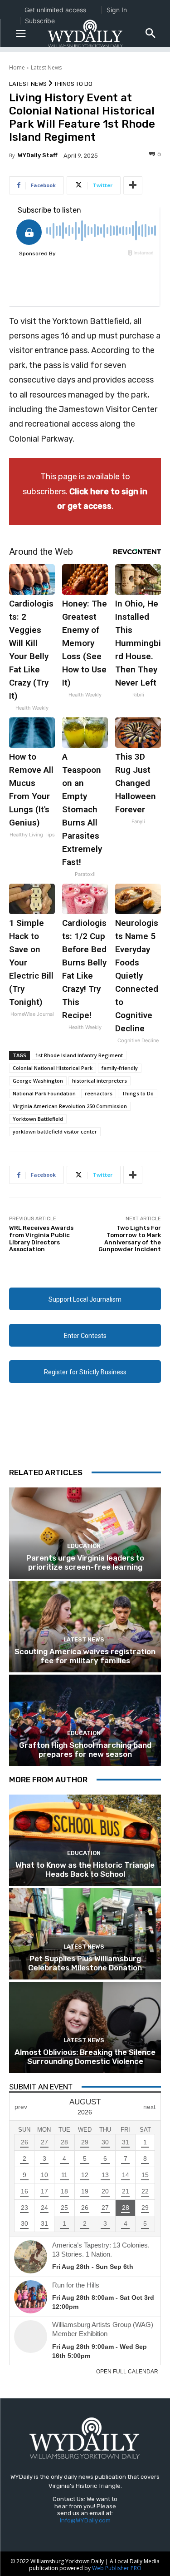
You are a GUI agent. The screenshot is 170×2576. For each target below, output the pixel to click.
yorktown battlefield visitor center (55, 1131)
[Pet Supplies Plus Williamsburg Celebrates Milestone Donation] (85, 1934)
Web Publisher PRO (117, 2568)
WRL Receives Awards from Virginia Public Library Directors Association (41, 1238)
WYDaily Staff (38, 155)
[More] (133, 185)
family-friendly (120, 1068)
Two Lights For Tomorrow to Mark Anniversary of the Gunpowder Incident (130, 1238)
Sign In (117, 10)
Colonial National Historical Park (53, 1068)
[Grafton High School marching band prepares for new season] (85, 1720)
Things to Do (73, 84)
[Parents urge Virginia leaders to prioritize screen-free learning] (85, 1533)
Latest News (46, 67)
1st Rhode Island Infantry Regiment (79, 1055)
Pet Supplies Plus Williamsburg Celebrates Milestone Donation (85, 1963)
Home (17, 67)
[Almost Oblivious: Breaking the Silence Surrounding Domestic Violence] (85, 2027)
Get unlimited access (55, 10)
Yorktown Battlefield (38, 1119)
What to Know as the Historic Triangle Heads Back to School (85, 1870)
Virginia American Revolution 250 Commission (70, 1106)
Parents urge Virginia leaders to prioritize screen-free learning (85, 1562)
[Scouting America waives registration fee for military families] (85, 1627)
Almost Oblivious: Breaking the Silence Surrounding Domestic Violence (85, 2057)
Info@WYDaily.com (85, 2520)
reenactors (99, 1093)
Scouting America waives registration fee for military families (85, 1656)
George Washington (38, 1081)
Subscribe (40, 21)
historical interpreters (100, 1081)
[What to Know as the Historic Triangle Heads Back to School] (85, 1840)
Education (84, 1546)
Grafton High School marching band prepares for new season (85, 1750)
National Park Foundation (44, 1093)
